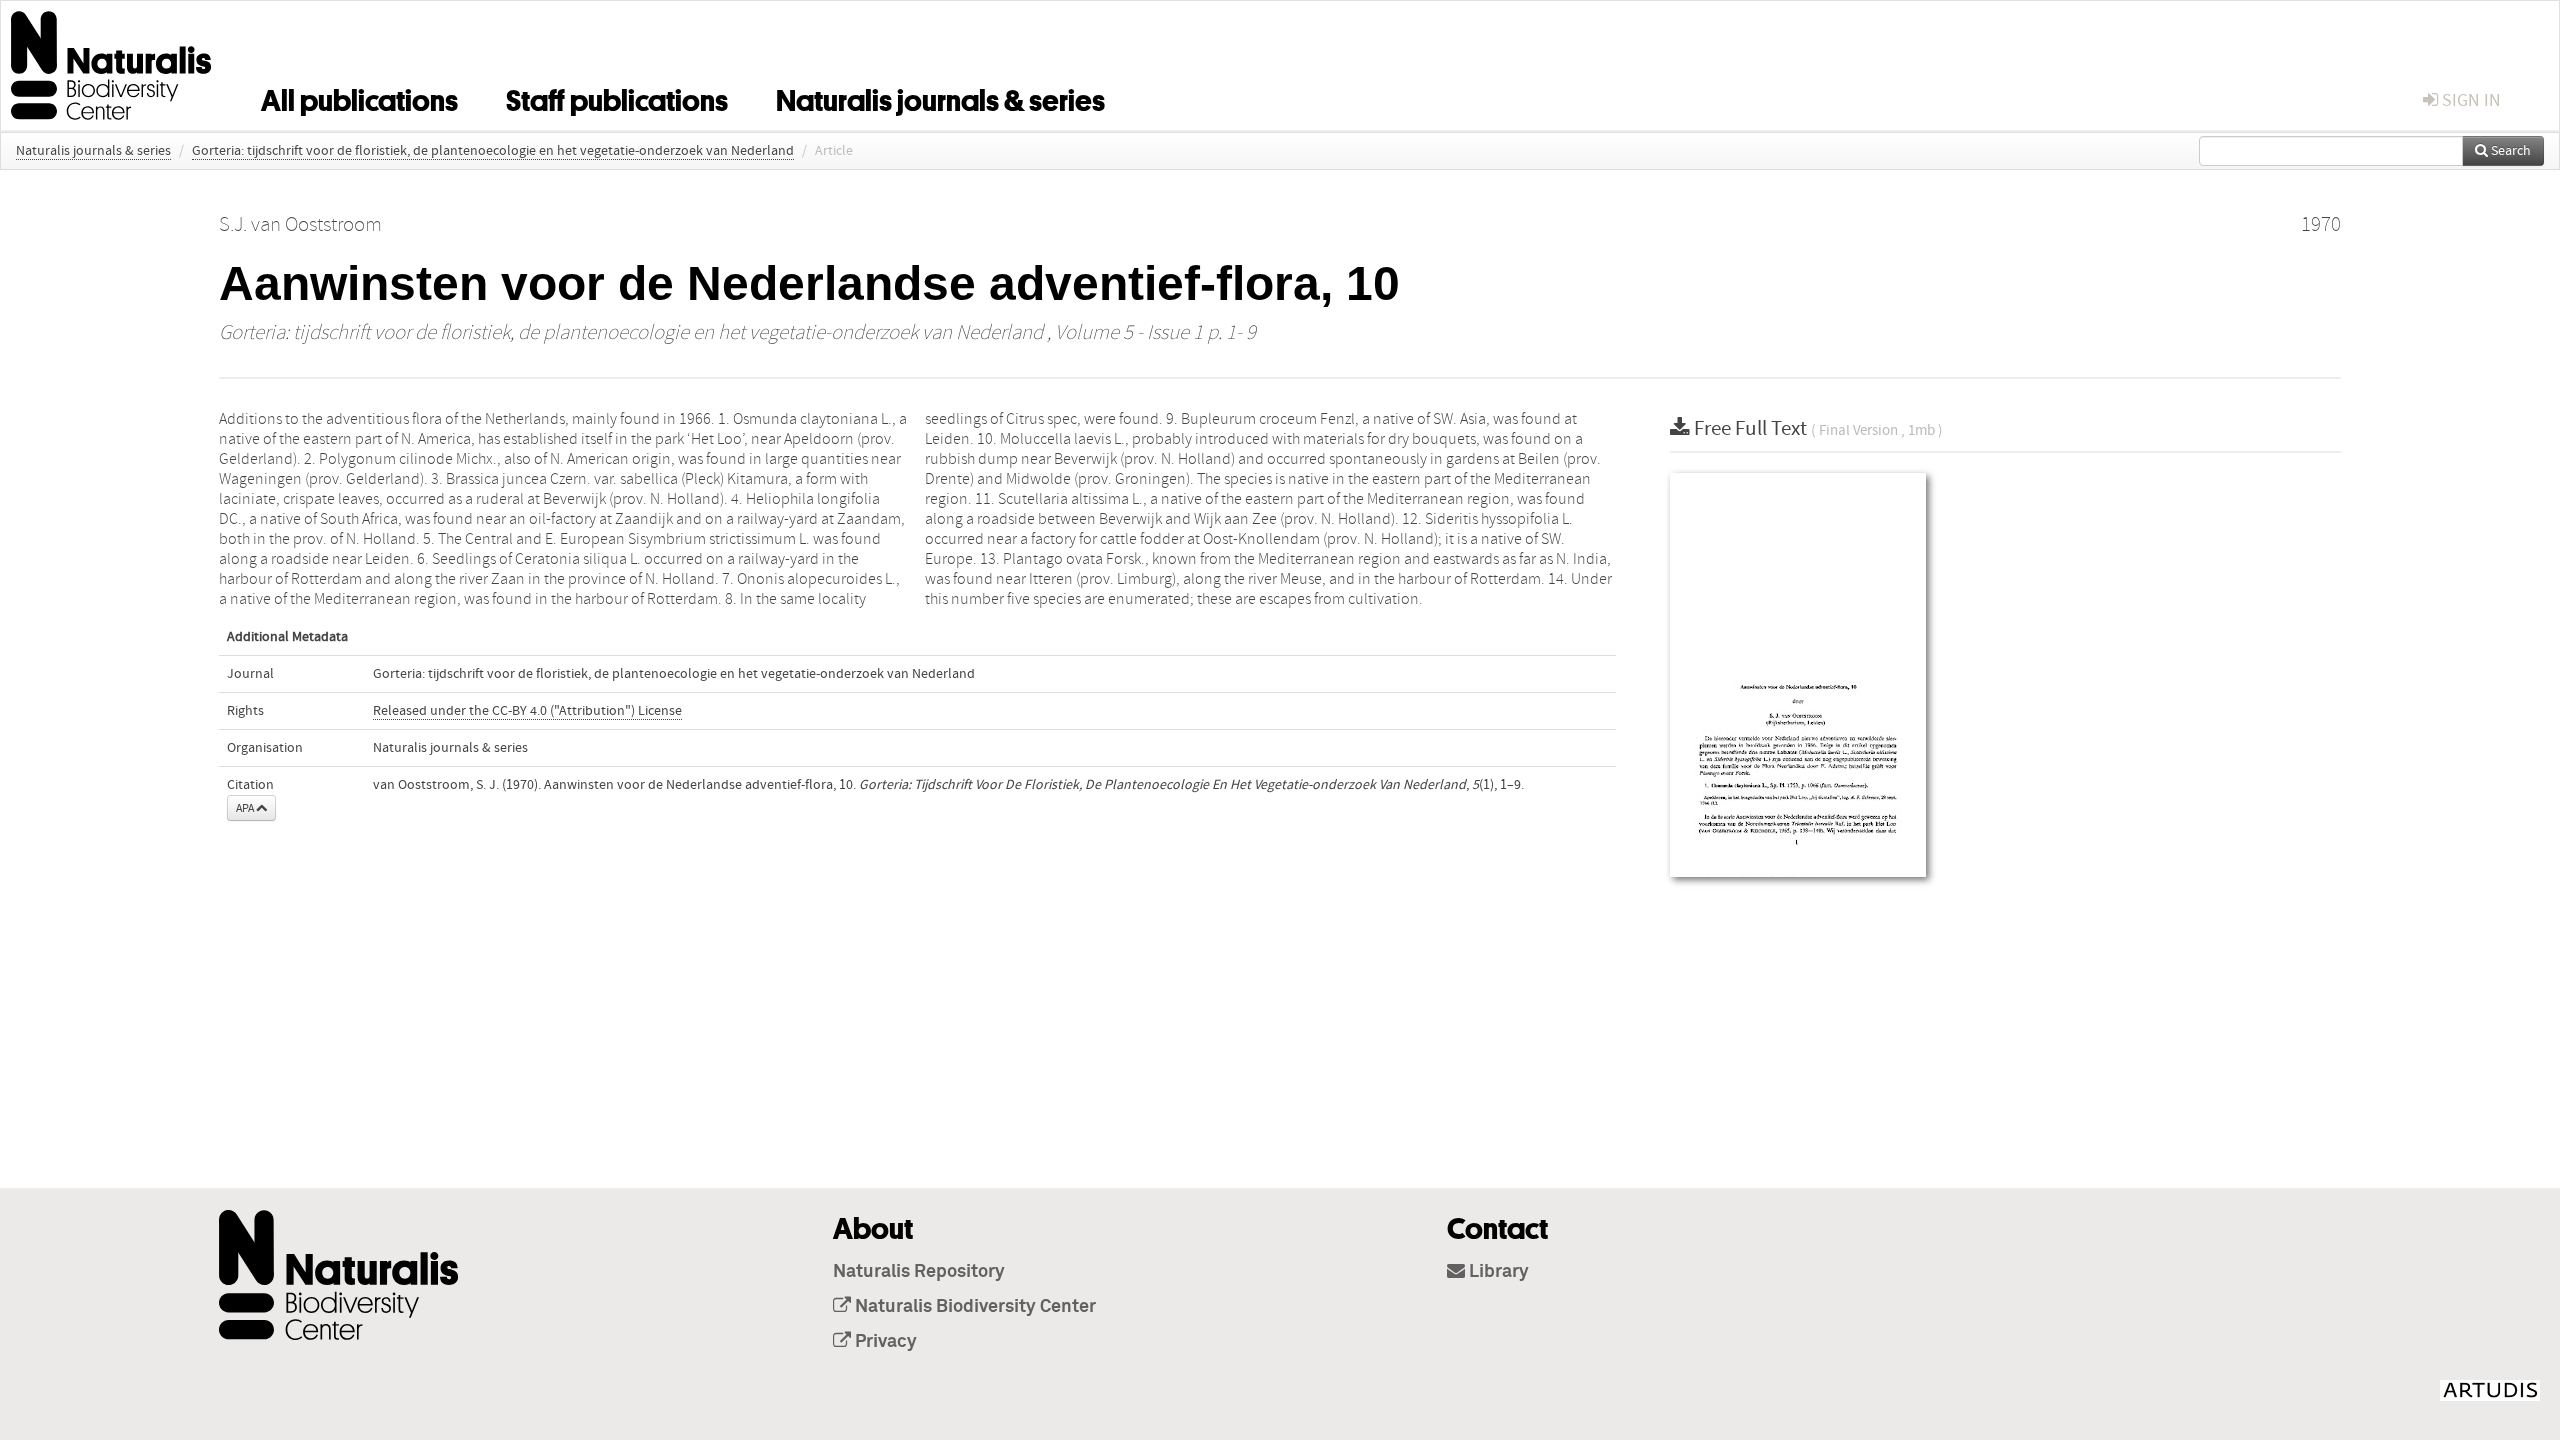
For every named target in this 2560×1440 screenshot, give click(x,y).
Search (2509, 151)
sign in (2469, 100)
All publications (359, 97)
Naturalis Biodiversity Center (973, 1307)
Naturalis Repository (919, 1272)
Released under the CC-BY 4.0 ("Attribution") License (527, 711)
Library (1497, 1272)
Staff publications (617, 97)
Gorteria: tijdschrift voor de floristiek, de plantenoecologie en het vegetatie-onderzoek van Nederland (493, 151)
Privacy (884, 1342)
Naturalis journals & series (940, 97)
